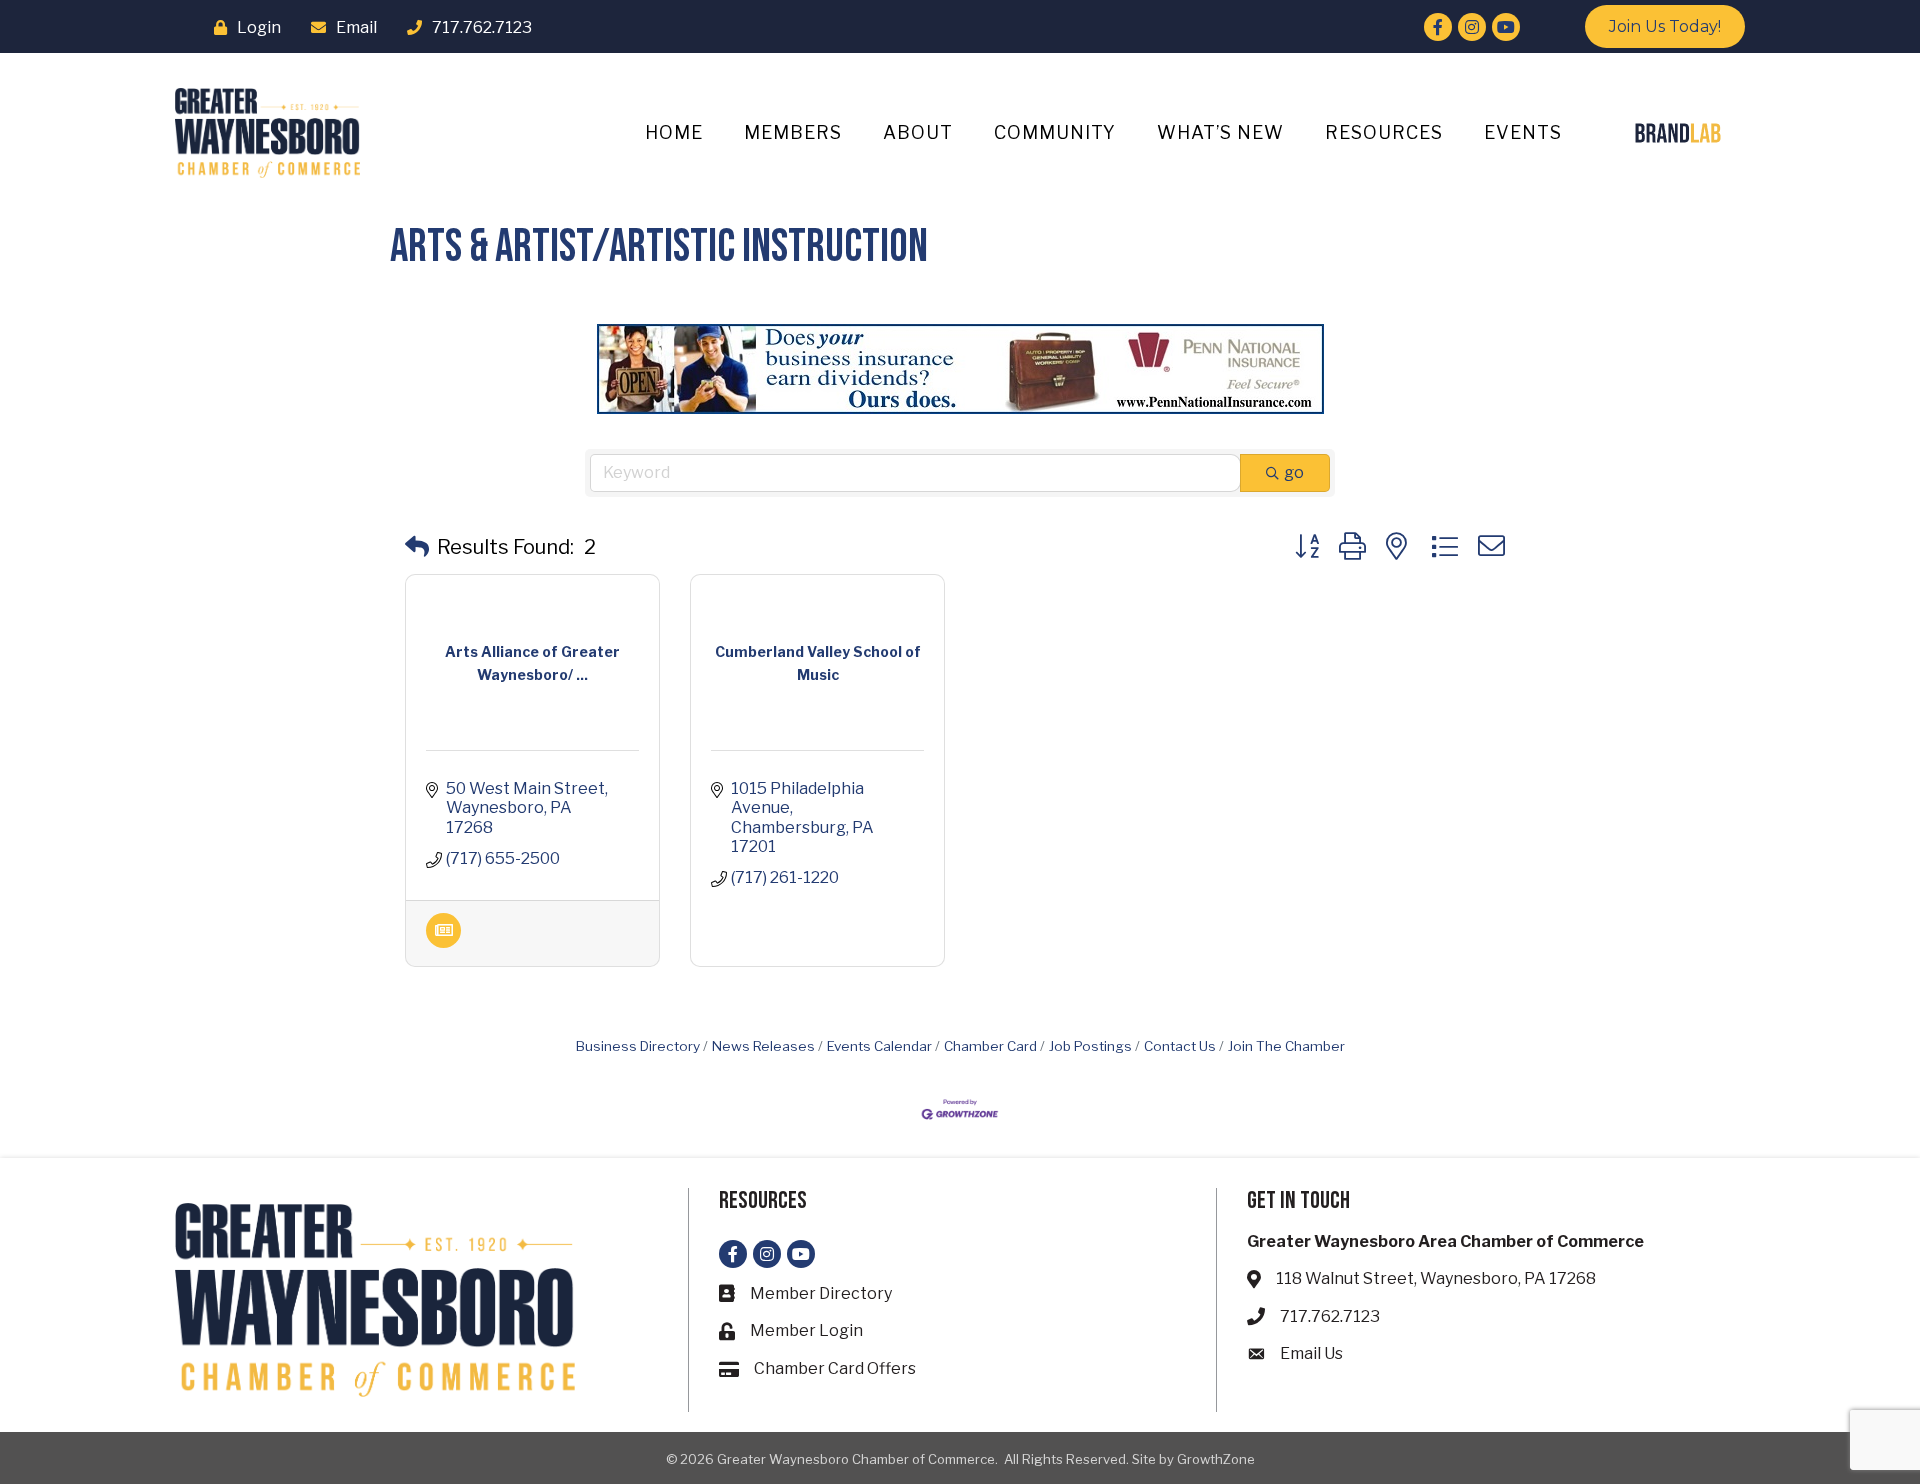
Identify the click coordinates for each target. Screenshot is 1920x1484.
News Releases (763, 1046)
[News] (443, 942)
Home (674, 132)
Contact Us (1180, 1046)
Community (1055, 132)
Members (793, 132)
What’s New (1220, 132)
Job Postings (1090, 1046)
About (918, 132)
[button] (417, 547)
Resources (1384, 132)
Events (1523, 132)
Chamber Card (990, 1046)
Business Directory (638, 1046)
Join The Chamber (1286, 1046)
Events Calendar (879, 1046)
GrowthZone (1216, 1459)
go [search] (1294, 472)
